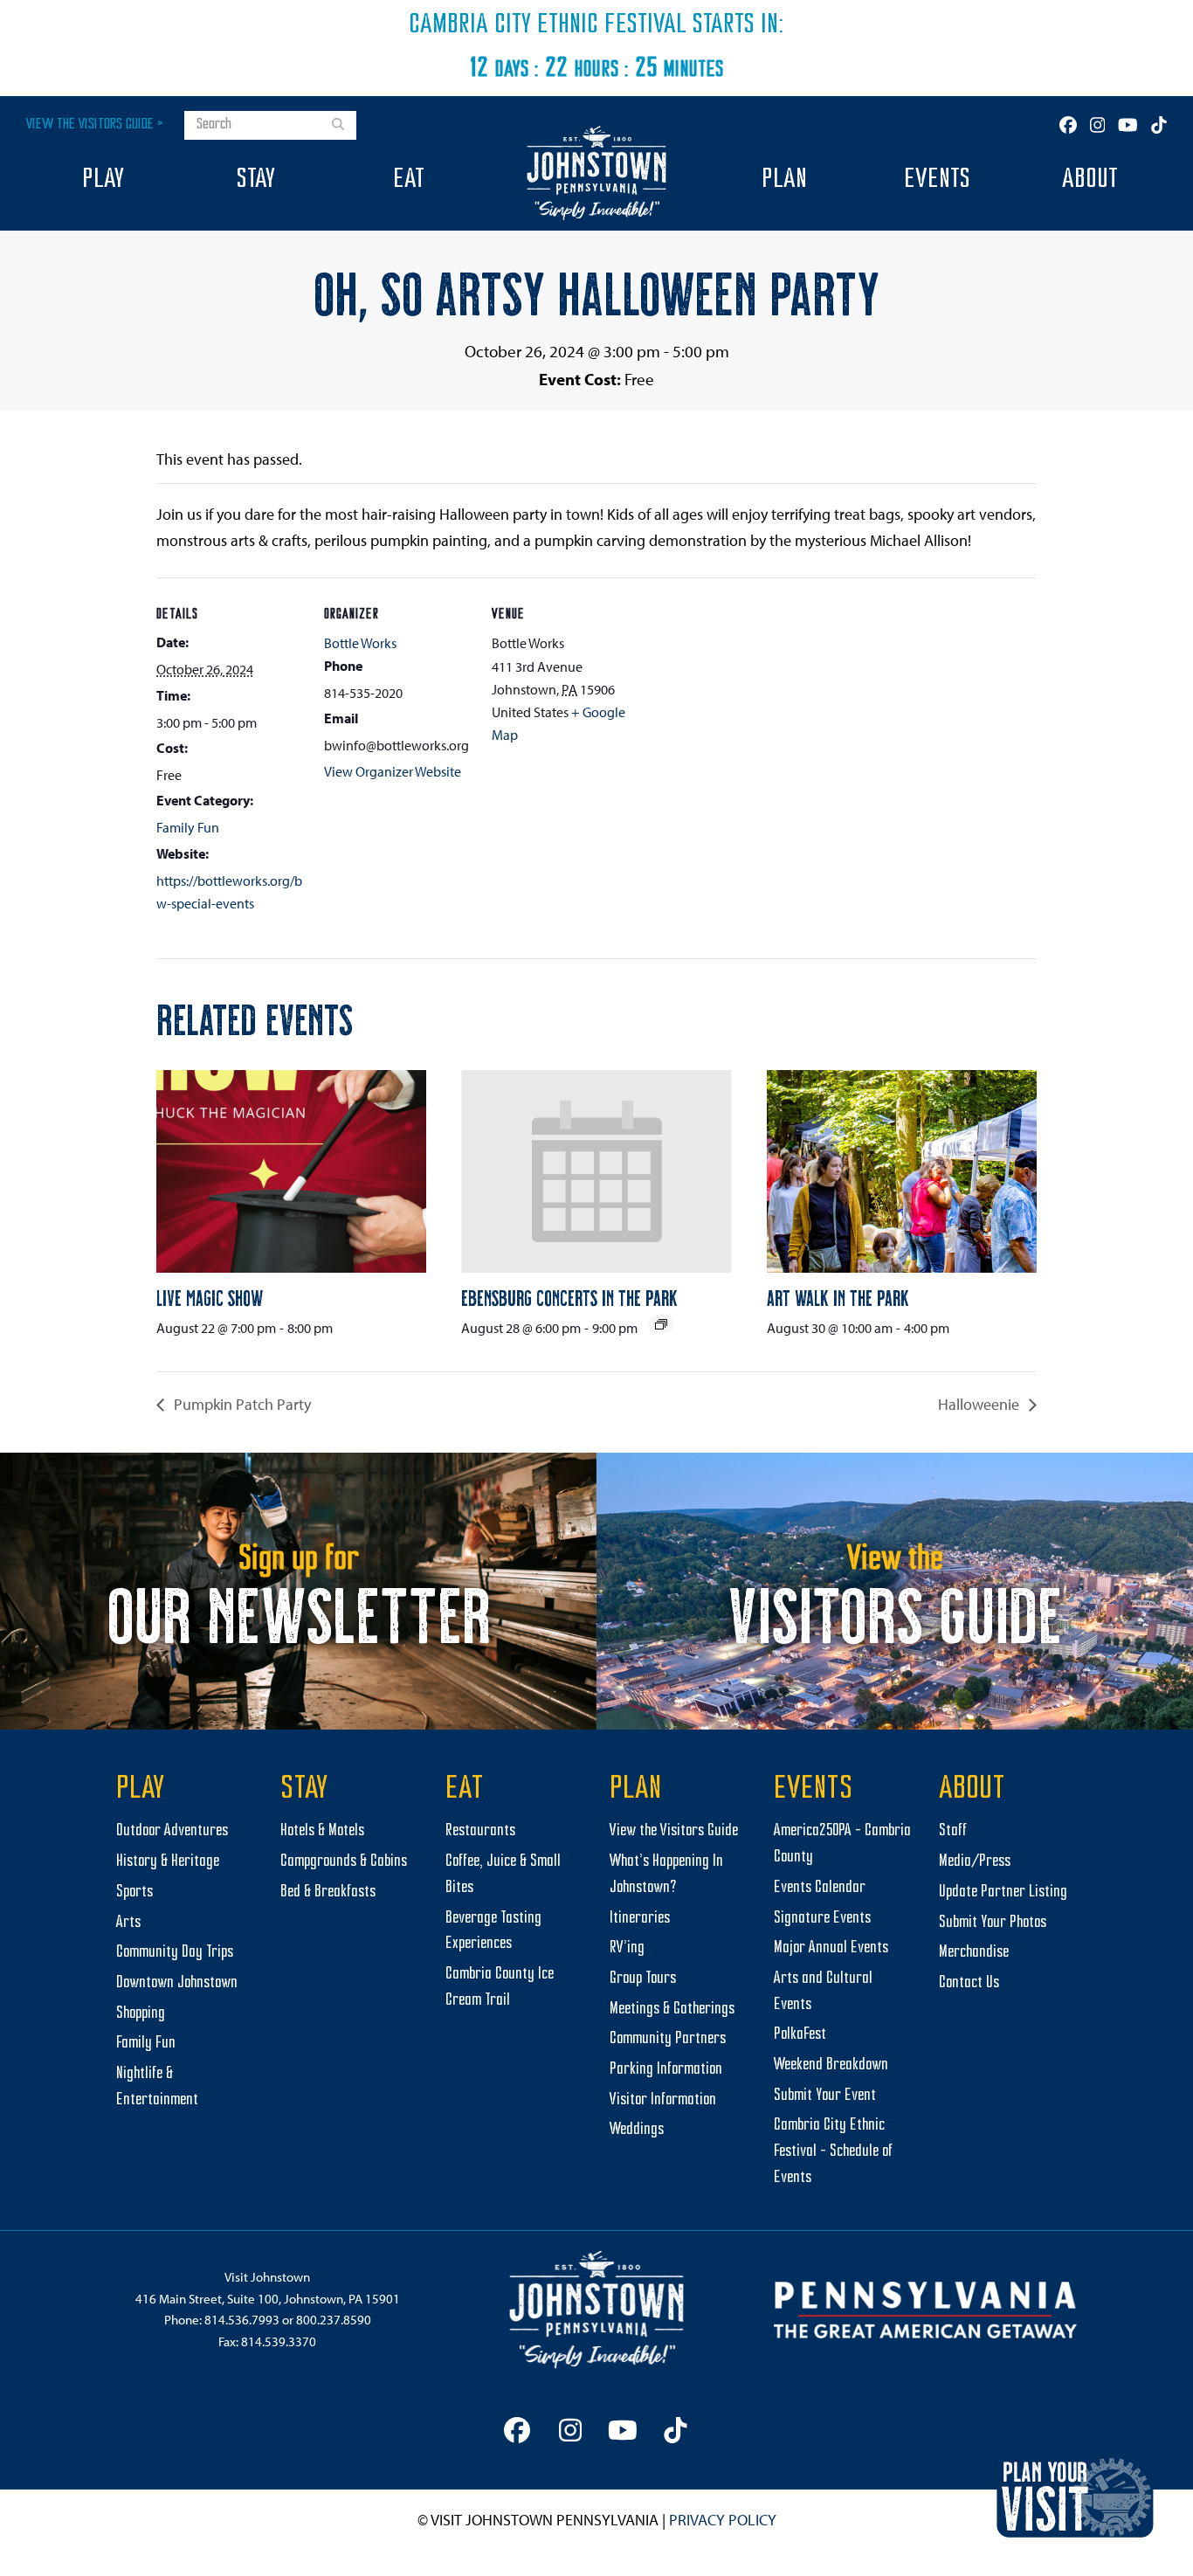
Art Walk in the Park (838, 1297)
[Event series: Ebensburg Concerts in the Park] (661, 1324)
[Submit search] (338, 126)
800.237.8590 (334, 2320)
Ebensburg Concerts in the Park (569, 1297)
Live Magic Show (210, 1297)
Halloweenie (980, 1404)
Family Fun (188, 827)
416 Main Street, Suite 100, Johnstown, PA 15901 (268, 2299)
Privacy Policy (723, 2520)
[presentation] (291, 1171)
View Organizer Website (393, 771)
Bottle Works (360, 643)
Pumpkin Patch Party (241, 1404)
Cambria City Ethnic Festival (548, 25)
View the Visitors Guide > (95, 124)
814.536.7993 (242, 2320)
